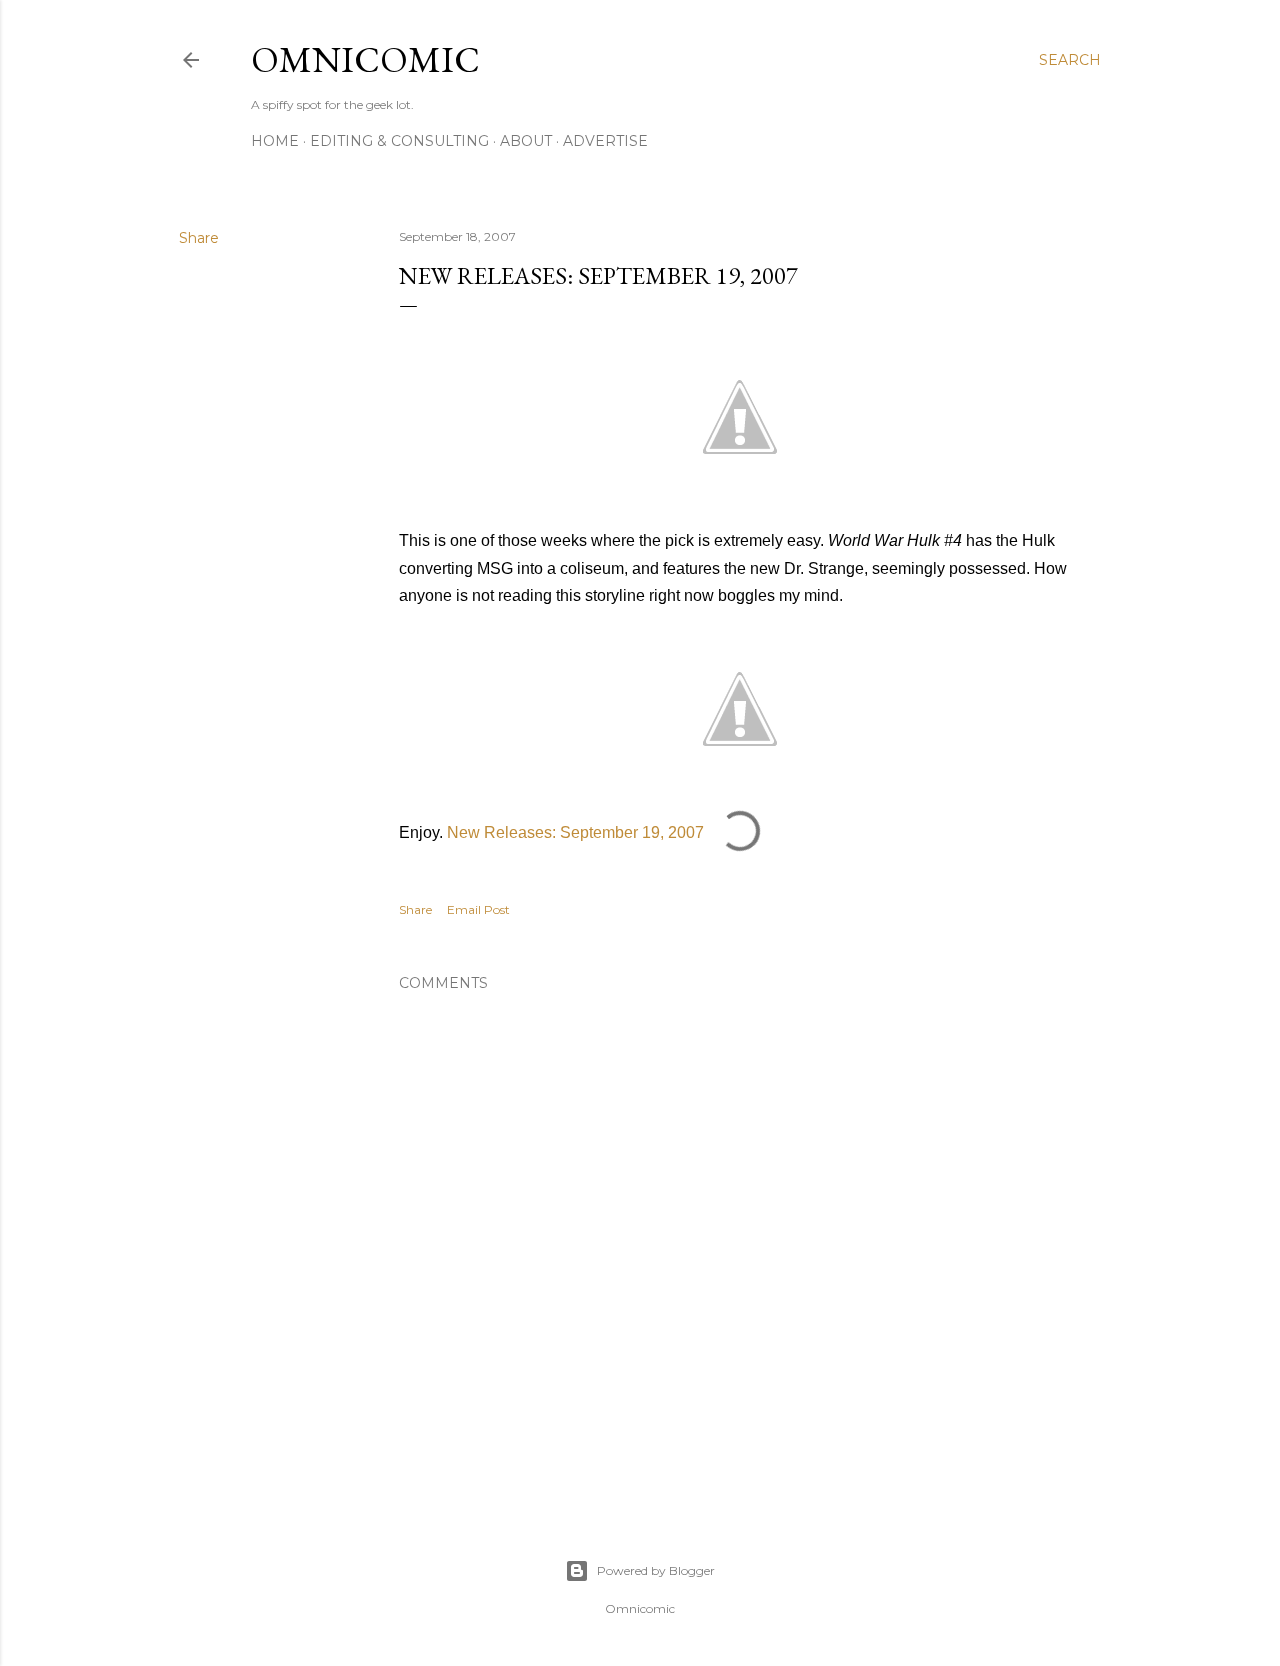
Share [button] (199, 238)
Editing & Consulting (399, 141)
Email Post (478, 909)
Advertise (605, 141)
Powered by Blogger (656, 1570)
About (526, 141)
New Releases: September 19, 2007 (575, 832)
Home (275, 141)
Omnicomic (365, 59)
